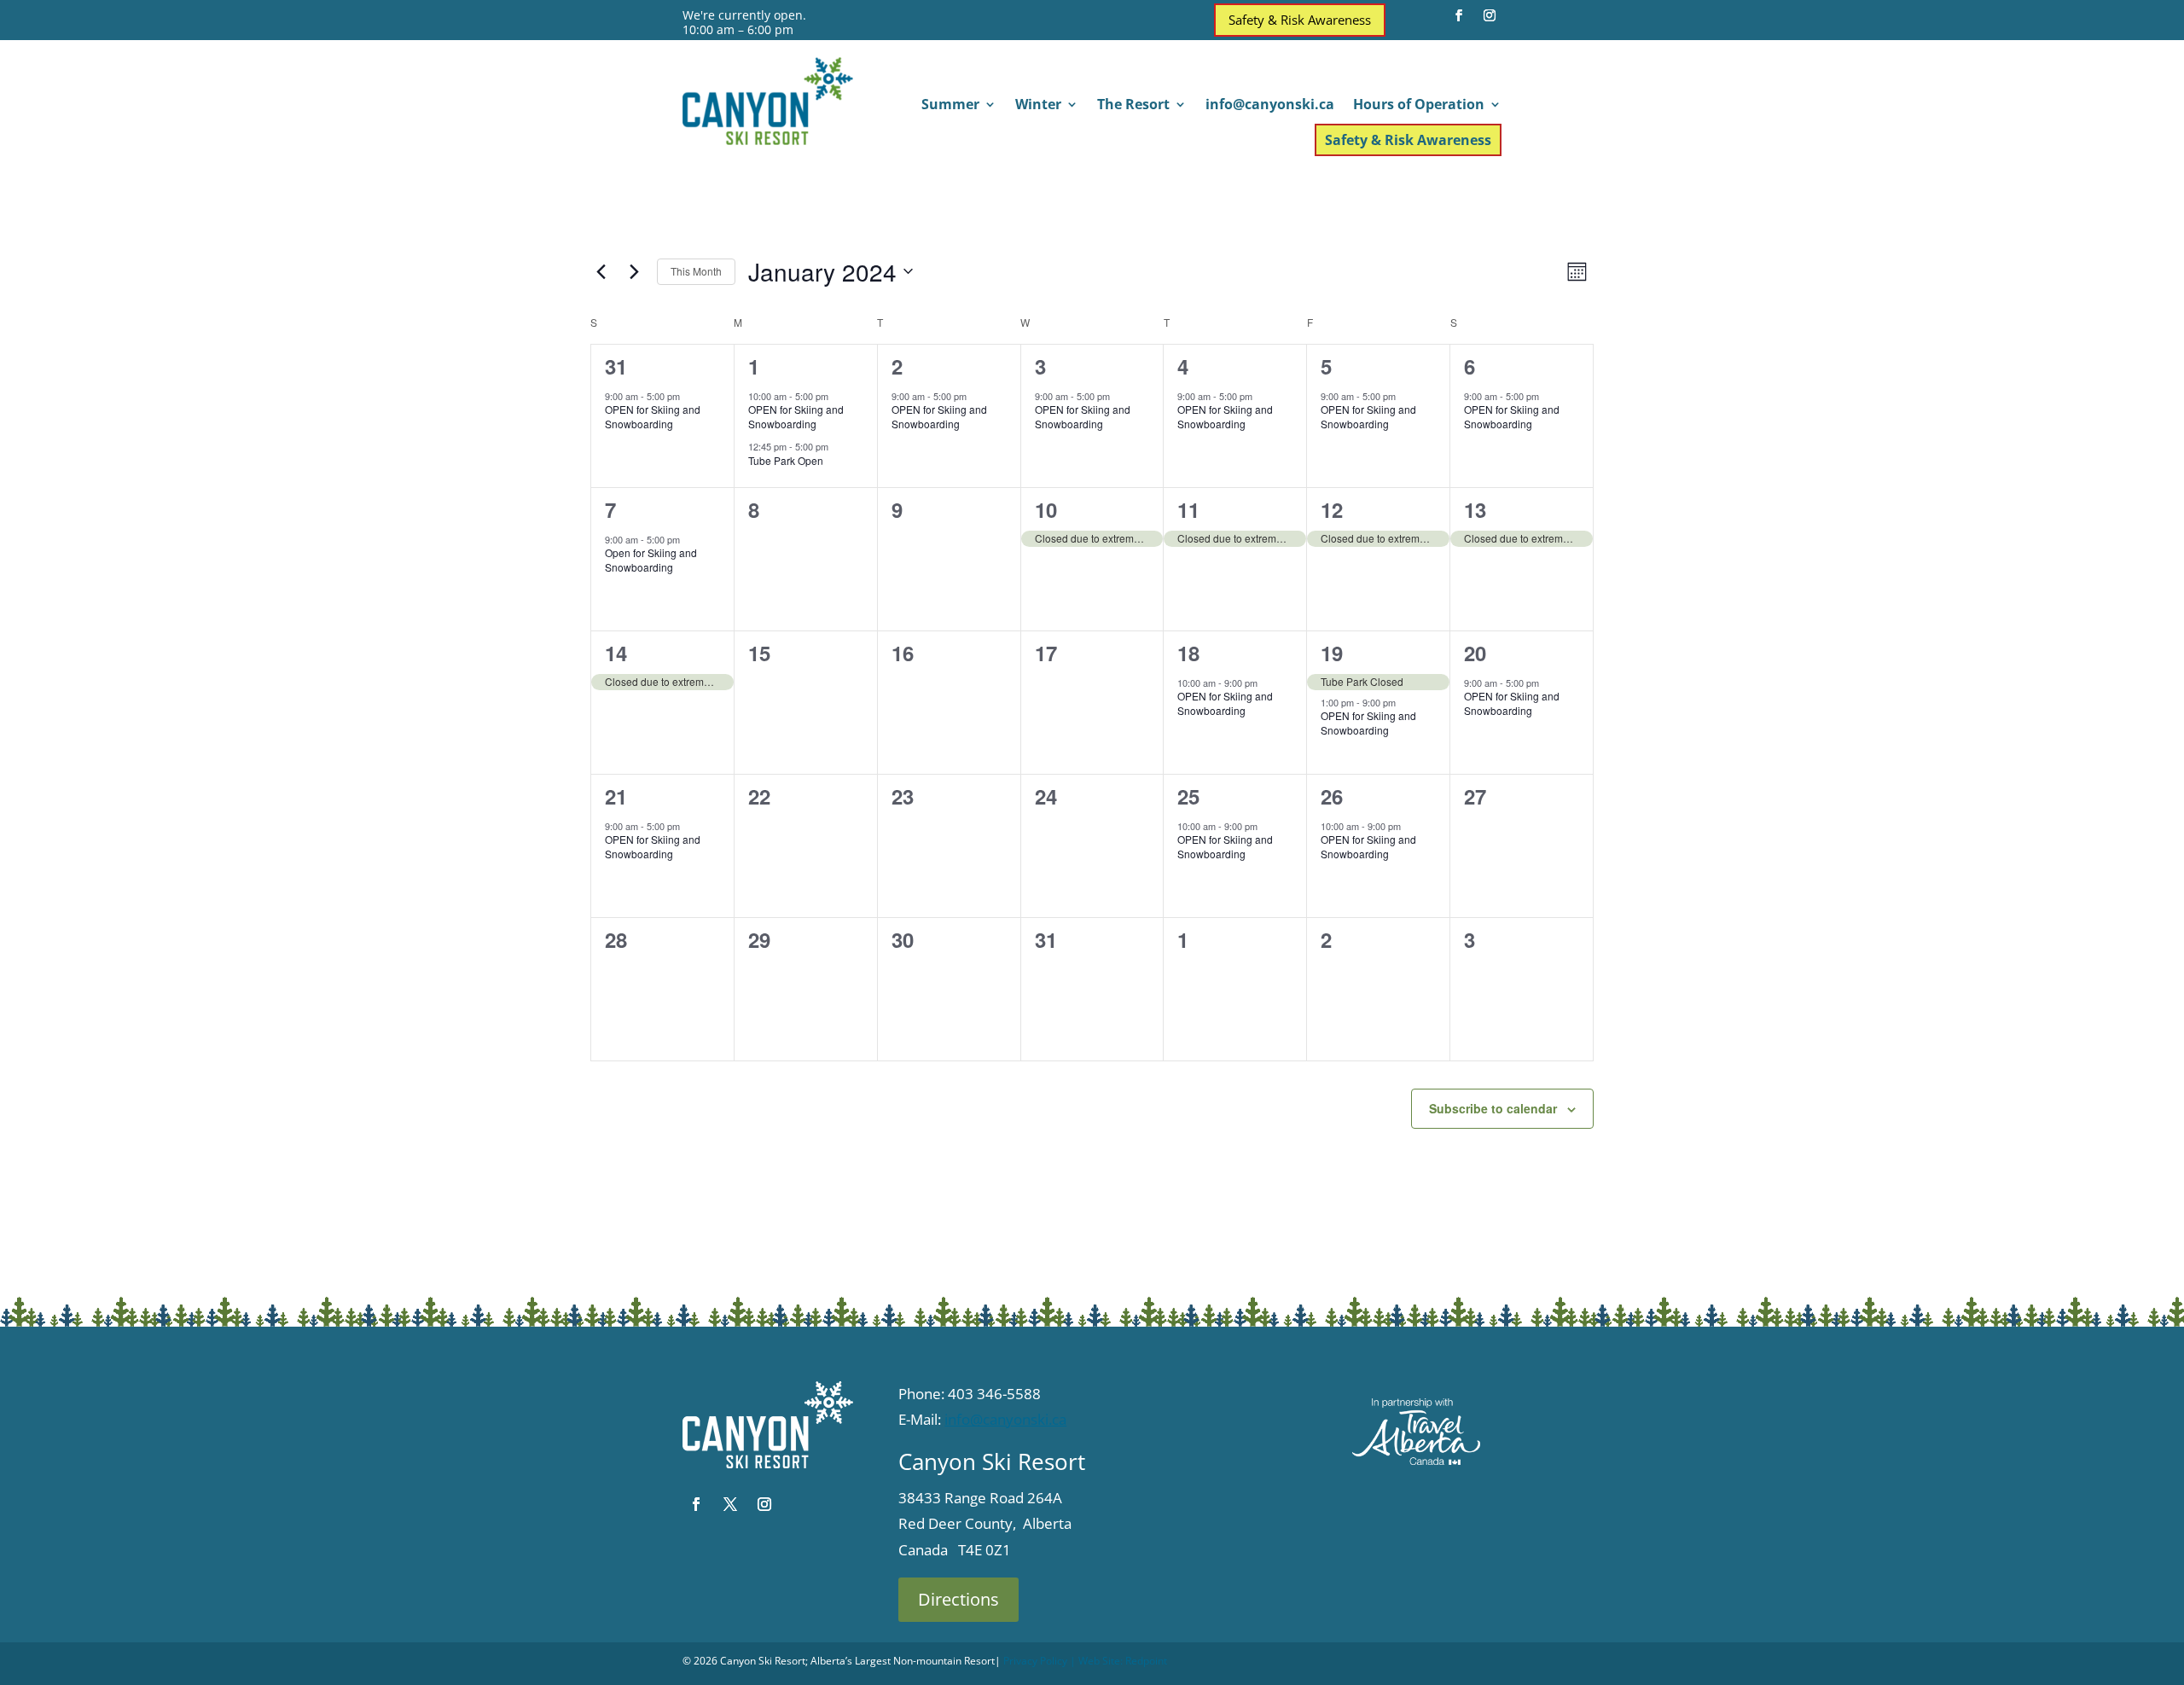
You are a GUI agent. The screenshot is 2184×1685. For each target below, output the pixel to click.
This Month (696, 271)
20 (1475, 653)
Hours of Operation (1419, 106)
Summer (950, 106)
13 (1475, 509)
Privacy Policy (1035, 1661)
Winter (1038, 106)
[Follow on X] (730, 1504)
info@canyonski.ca (1270, 106)
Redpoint (1146, 1661)
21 (616, 796)
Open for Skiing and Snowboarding (651, 560)
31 (616, 366)
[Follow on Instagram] (1490, 15)
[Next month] (634, 271)
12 (1332, 509)
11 (1188, 509)
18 (1188, 653)
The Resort (1133, 106)
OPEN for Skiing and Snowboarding (653, 416)
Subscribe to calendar (1493, 1108)
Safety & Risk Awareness (1300, 20)
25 (1188, 796)
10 (1046, 509)
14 (616, 653)
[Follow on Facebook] (1459, 15)
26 (1332, 796)
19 (1332, 653)
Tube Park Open (786, 460)
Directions (958, 1599)
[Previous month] (601, 271)
